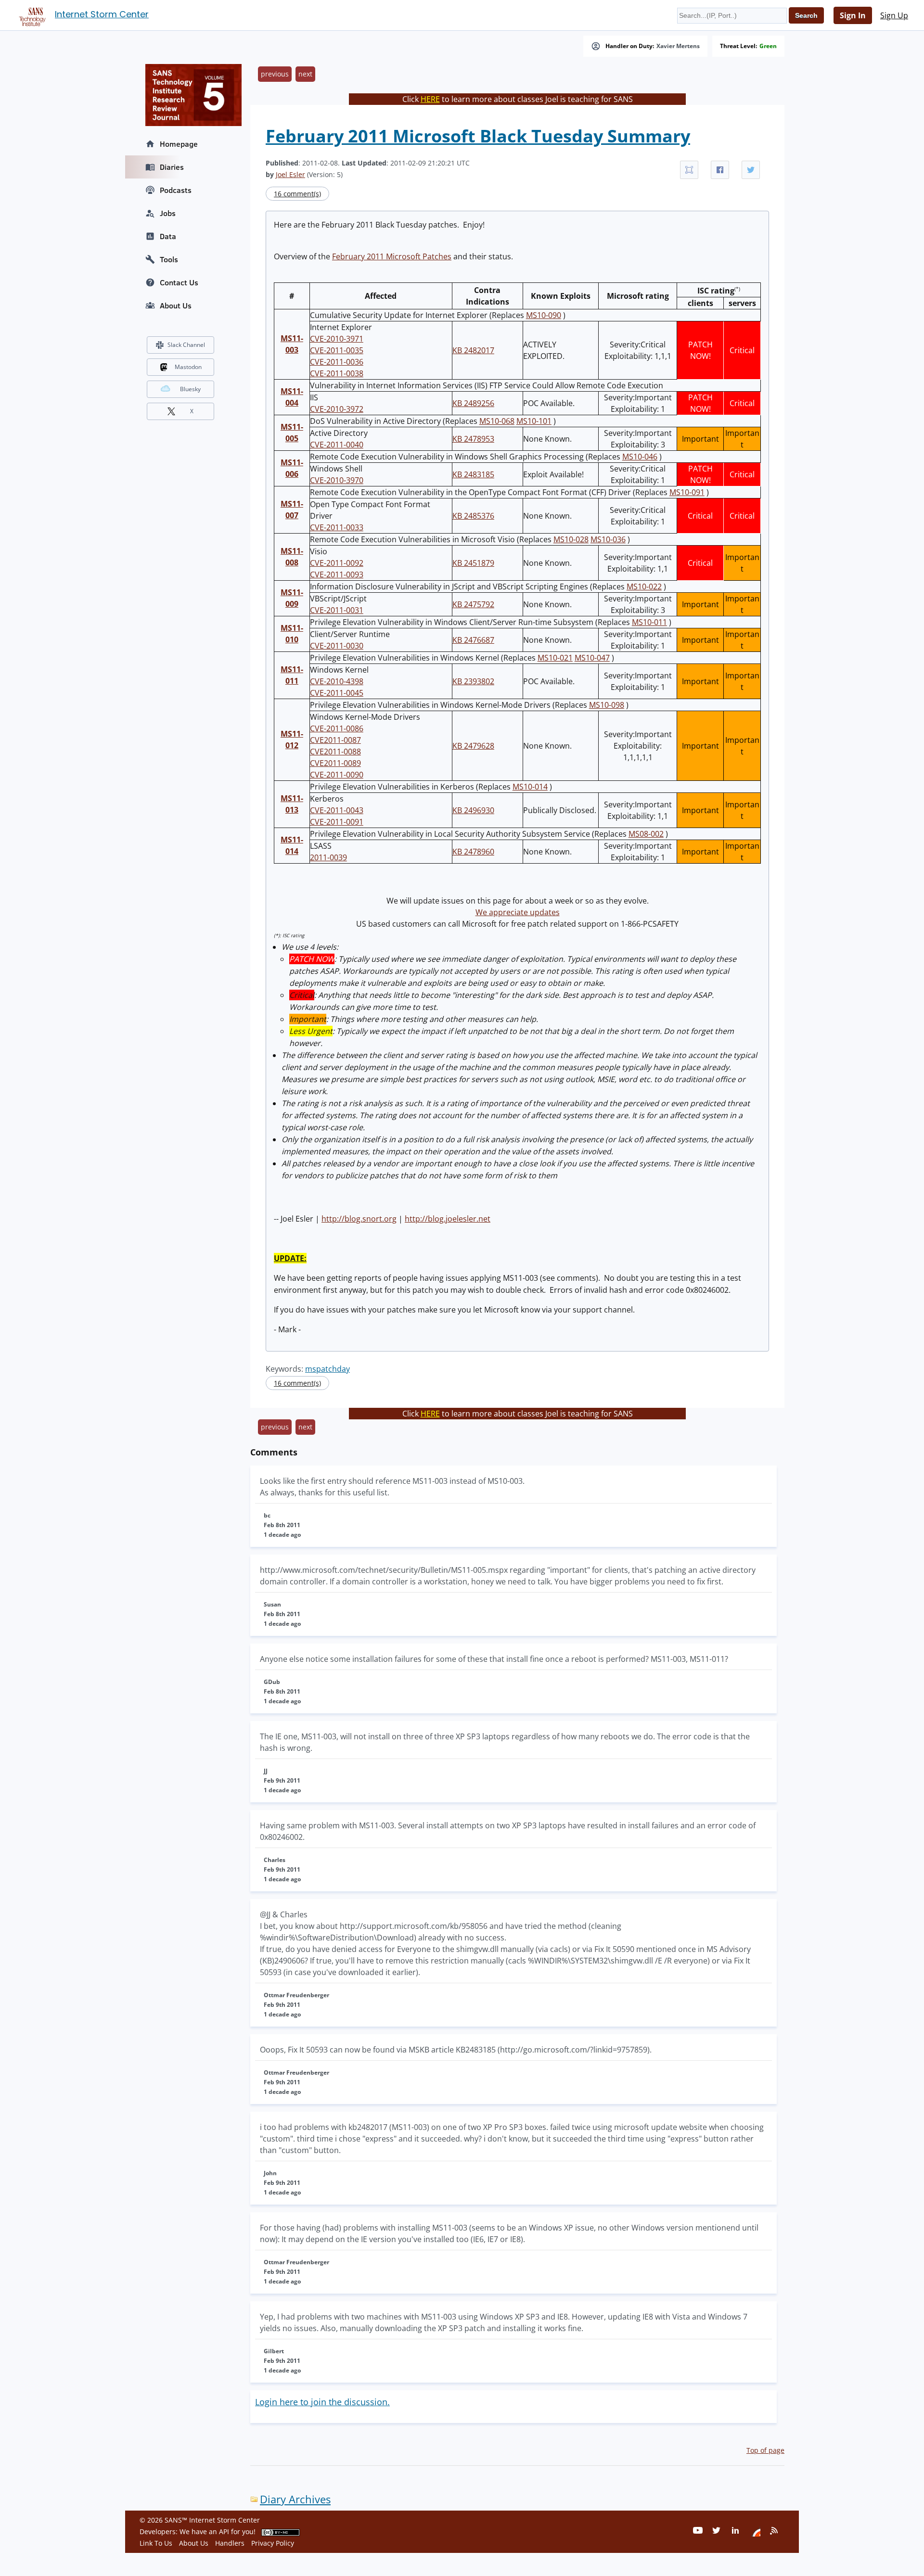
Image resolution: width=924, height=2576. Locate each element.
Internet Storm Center (102, 14)
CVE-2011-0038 (337, 373)
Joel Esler (290, 174)
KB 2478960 (473, 852)
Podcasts (176, 190)
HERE (430, 99)
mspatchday (327, 1369)
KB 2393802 (473, 681)
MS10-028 (571, 539)
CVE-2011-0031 (337, 610)
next (305, 74)
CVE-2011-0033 (337, 527)
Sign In (853, 15)
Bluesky (190, 389)
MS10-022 (644, 587)
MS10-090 (544, 315)
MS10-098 (607, 705)
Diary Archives (295, 2499)
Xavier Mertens (678, 46)
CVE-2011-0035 (337, 350)
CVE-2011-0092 (337, 563)
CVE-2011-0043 (337, 810)
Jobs (168, 213)
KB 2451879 (473, 563)
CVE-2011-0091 (337, 822)
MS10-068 (497, 421)
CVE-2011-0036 (337, 362)
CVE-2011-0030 (337, 646)
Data (168, 236)
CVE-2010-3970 (337, 480)
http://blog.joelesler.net (448, 1219)
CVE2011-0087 (335, 740)
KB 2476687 (473, 640)
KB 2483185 (473, 474)
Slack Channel (186, 345)
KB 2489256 (473, 403)
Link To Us (156, 2543)
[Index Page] (31, 15)
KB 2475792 (473, 604)
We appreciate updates (518, 912)
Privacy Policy (273, 2543)
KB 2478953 (473, 439)
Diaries (172, 167)
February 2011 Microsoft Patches (392, 256)
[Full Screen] (689, 170)
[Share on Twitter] (751, 170)
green (768, 46)
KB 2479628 (473, 746)
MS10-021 (555, 658)
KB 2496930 (473, 810)
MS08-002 (646, 834)
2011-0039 (328, 857)
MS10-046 (640, 457)
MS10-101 (534, 421)
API (224, 2531)
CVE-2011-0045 (337, 693)
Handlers (230, 2543)
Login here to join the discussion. (322, 2402)
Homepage (179, 144)
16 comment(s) (297, 194)
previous (275, 74)
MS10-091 (687, 492)
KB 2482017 (473, 350)
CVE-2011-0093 (337, 574)
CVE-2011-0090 (337, 775)
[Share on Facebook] (720, 170)
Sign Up (894, 15)
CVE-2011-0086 (337, 728)
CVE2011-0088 (335, 752)
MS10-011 (649, 622)
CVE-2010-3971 (337, 339)
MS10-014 (530, 787)
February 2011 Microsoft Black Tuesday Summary (478, 136)
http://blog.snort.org (359, 1219)
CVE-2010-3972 (337, 409)
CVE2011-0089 (335, 763)
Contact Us (179, 282)
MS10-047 (592, 658)
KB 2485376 (473, 516)
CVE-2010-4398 (337, 681)
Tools (169, 259)
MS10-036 (608, 539)
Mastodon (188, 367)
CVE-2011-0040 (337, 445)
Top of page (765, 2450)
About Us (176, 306)
